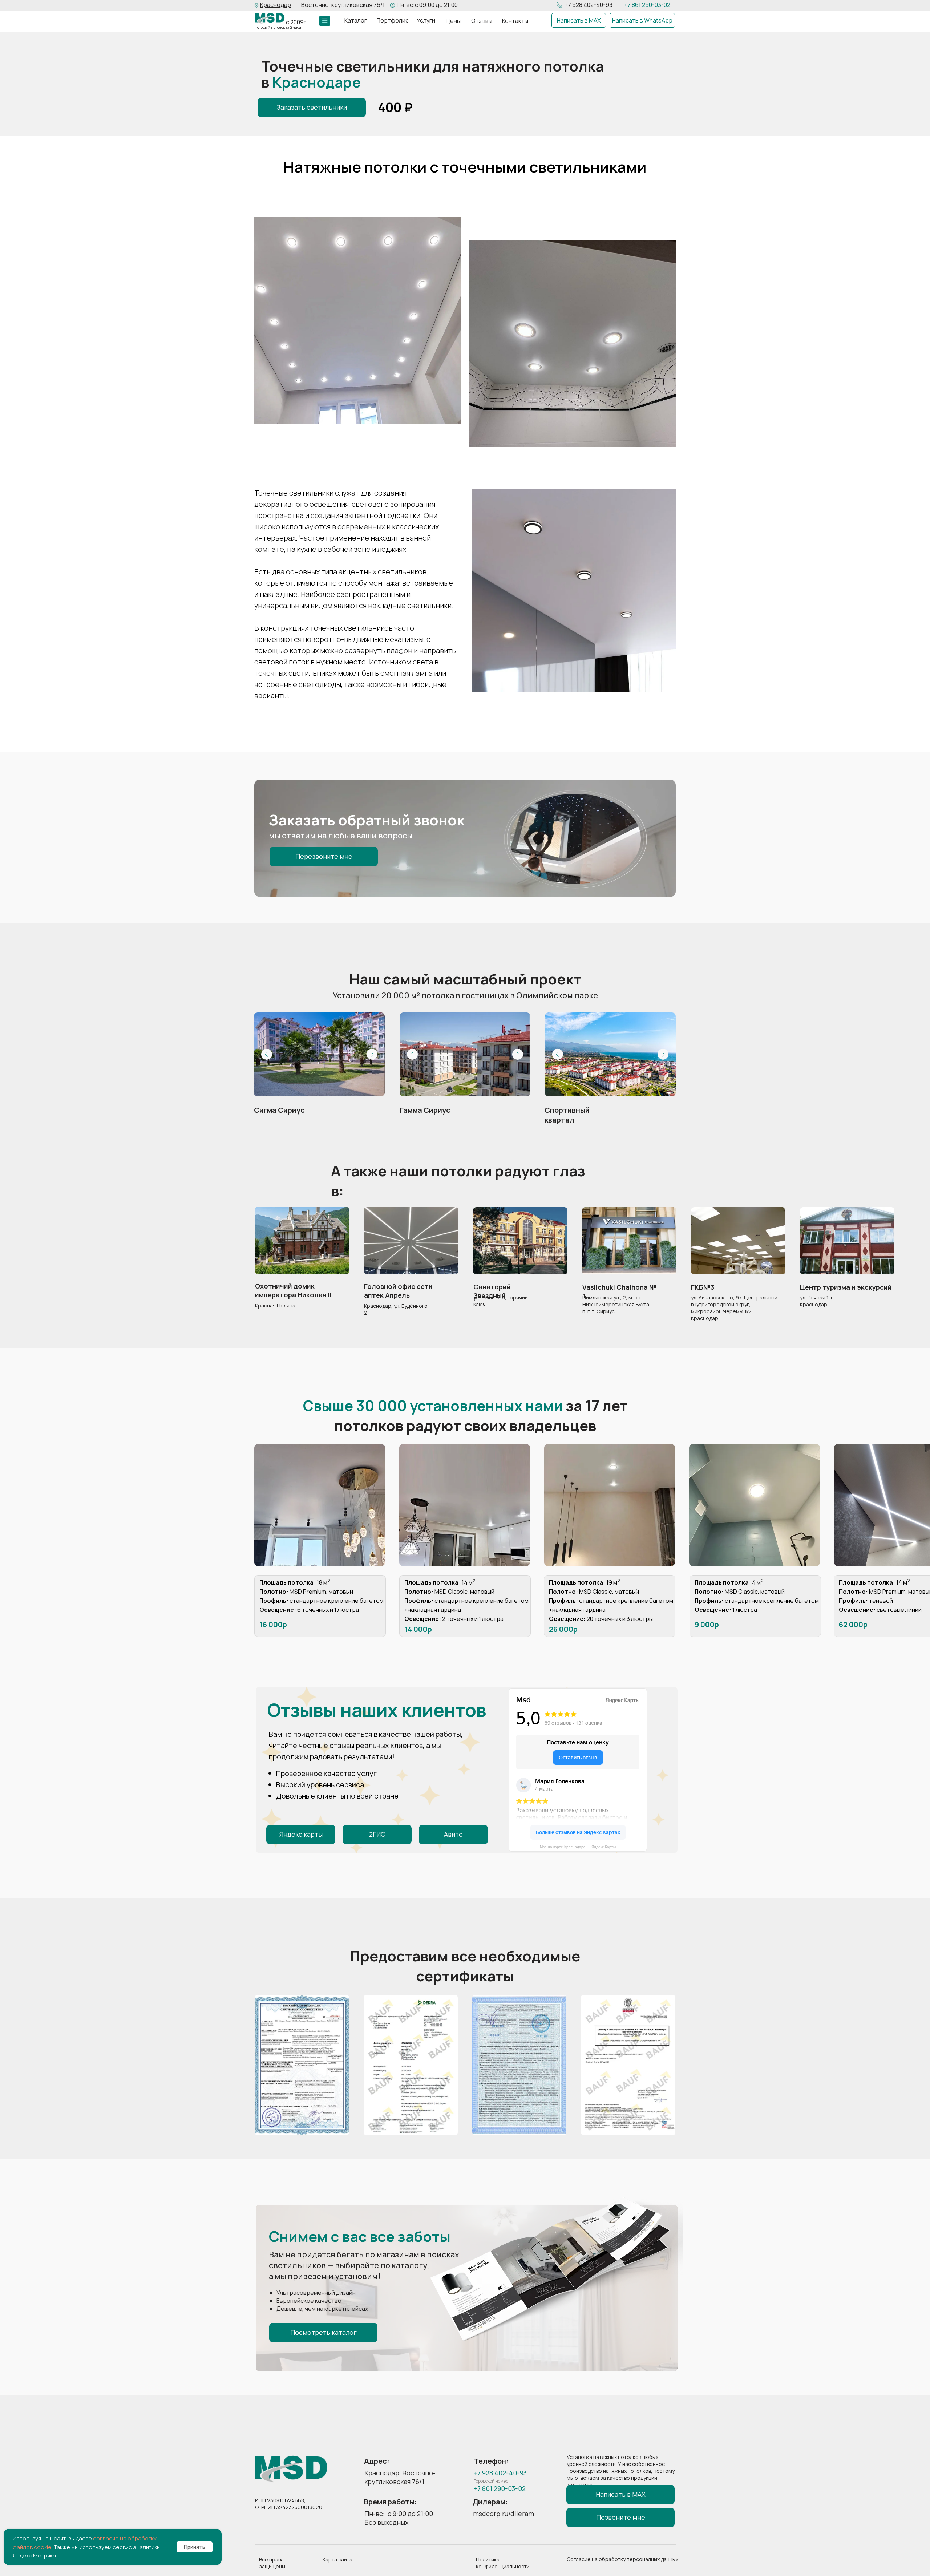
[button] (276, 5)
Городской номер (491, 2481)
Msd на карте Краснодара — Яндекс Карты (578, 1847)
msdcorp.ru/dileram (504, 2514)
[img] (270, 18)
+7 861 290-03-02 (647, 5)
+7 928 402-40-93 (589, 5)
